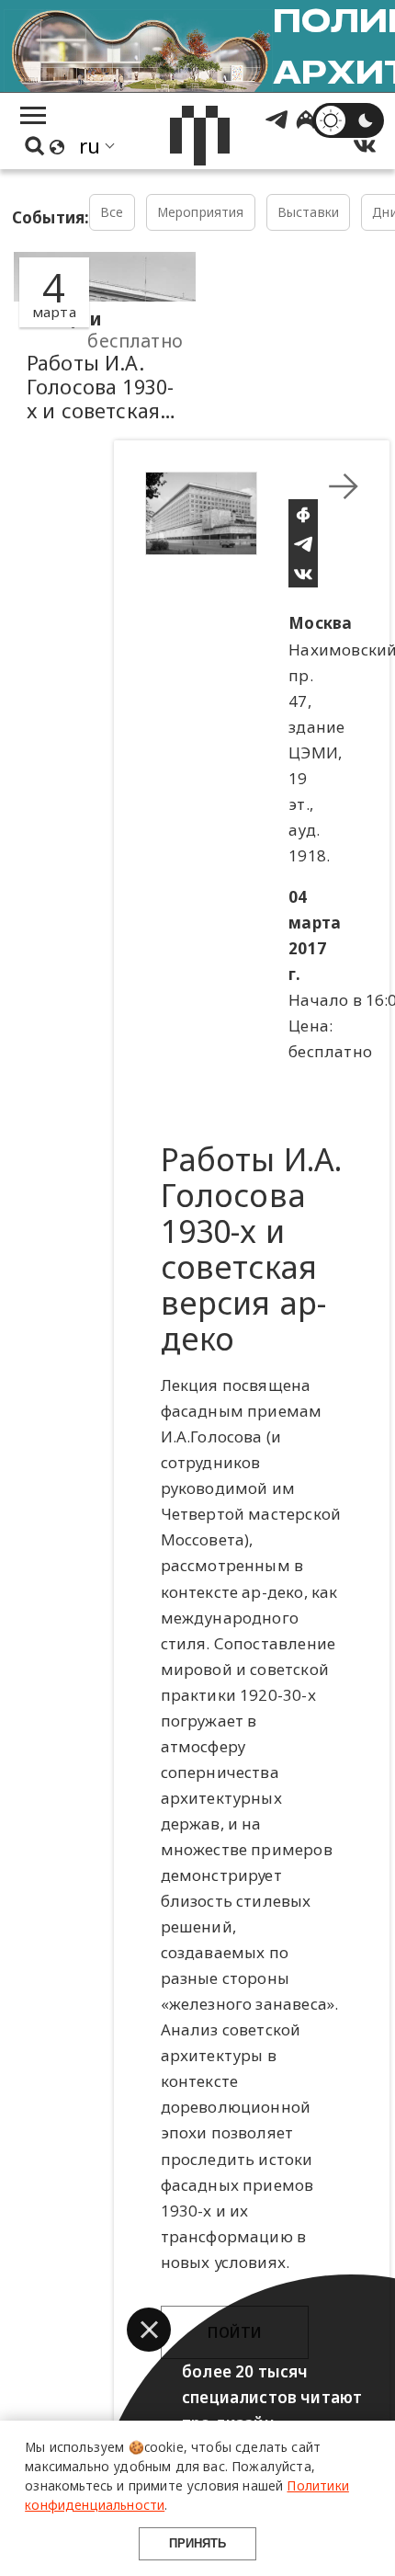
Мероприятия (201, 212)
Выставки (308, 212)
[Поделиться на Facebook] (303, 514)
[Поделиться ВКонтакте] (303, 573)
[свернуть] (344, 486)
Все (112, 212)
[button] (149, 2330)
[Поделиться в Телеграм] (303, 543)
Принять (197, 2543)
